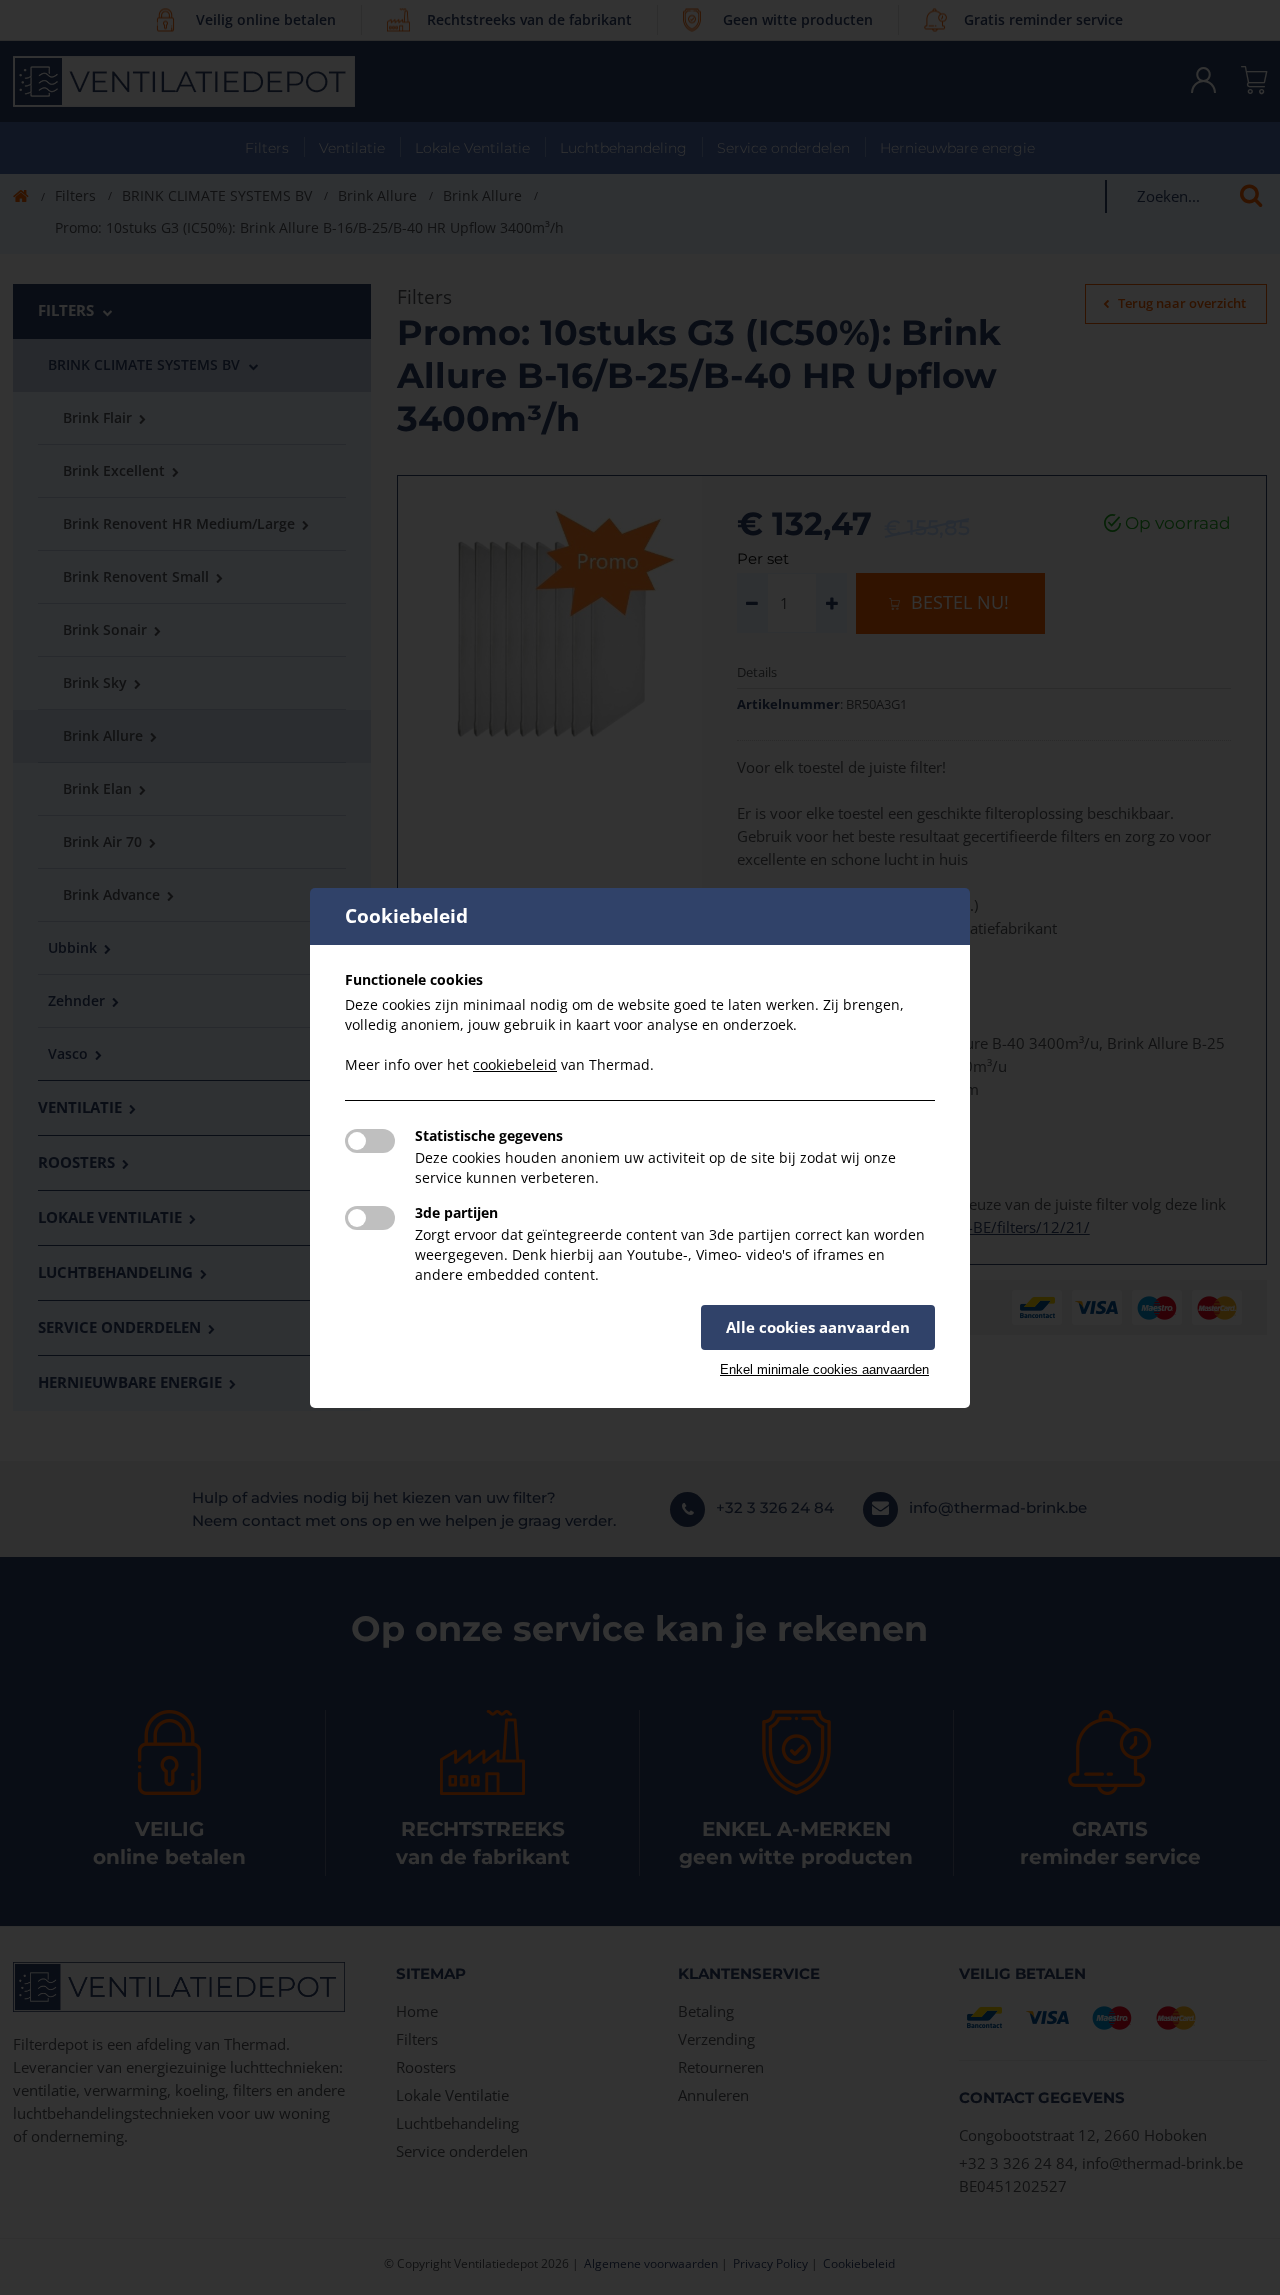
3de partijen (456, 1212)
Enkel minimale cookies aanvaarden (824, 1369)
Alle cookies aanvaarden (818, 1327)
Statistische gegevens (489, 1135)
